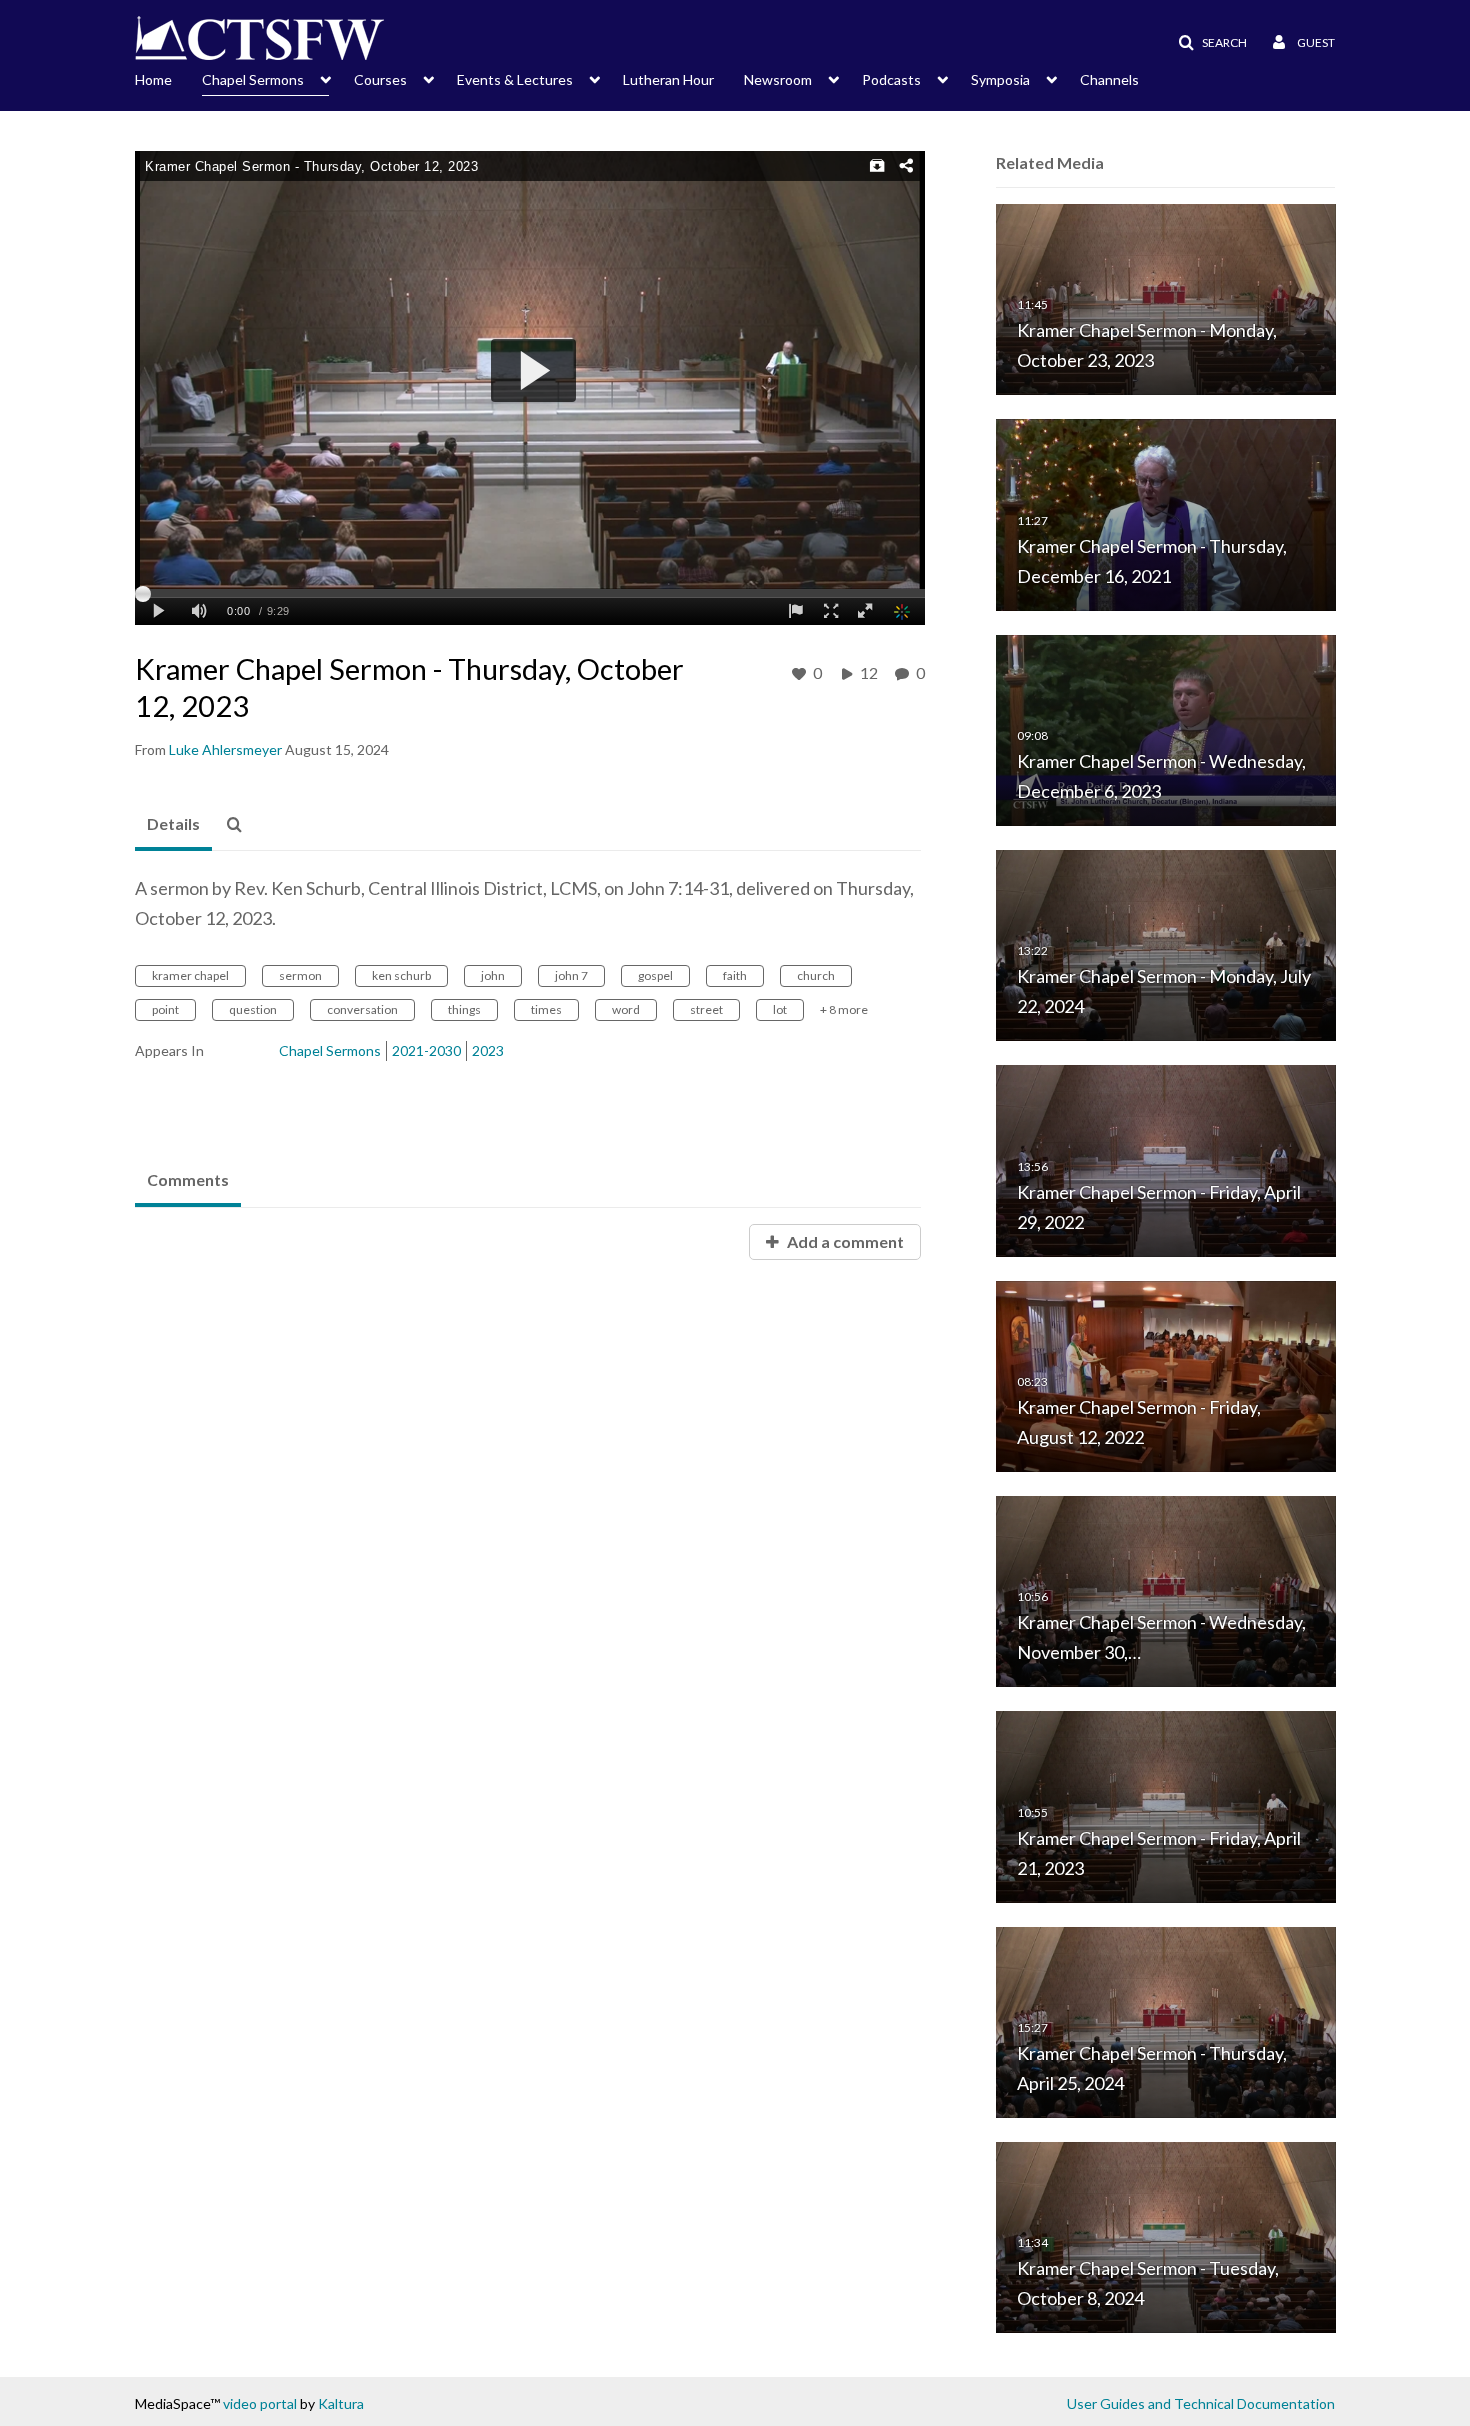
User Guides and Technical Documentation (1201, 2403)
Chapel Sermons (330, 1050)
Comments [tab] (188, 1179)
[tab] (173, 825)
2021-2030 (426, 1050)
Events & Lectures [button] (515, 79)
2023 (488, 1050)
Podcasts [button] (891, 79)
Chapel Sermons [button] (253, 79)
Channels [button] (1109, 79)
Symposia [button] (1000, 79)
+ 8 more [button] (844, 1009)
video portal (260, 2403)
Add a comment (844, 1241)
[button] (1206, 43)
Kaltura (341, 2403)
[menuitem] (168, 78)
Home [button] (153, 79)
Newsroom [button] (778, 79)
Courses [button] (380, 79)
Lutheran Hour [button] (668, 79)
